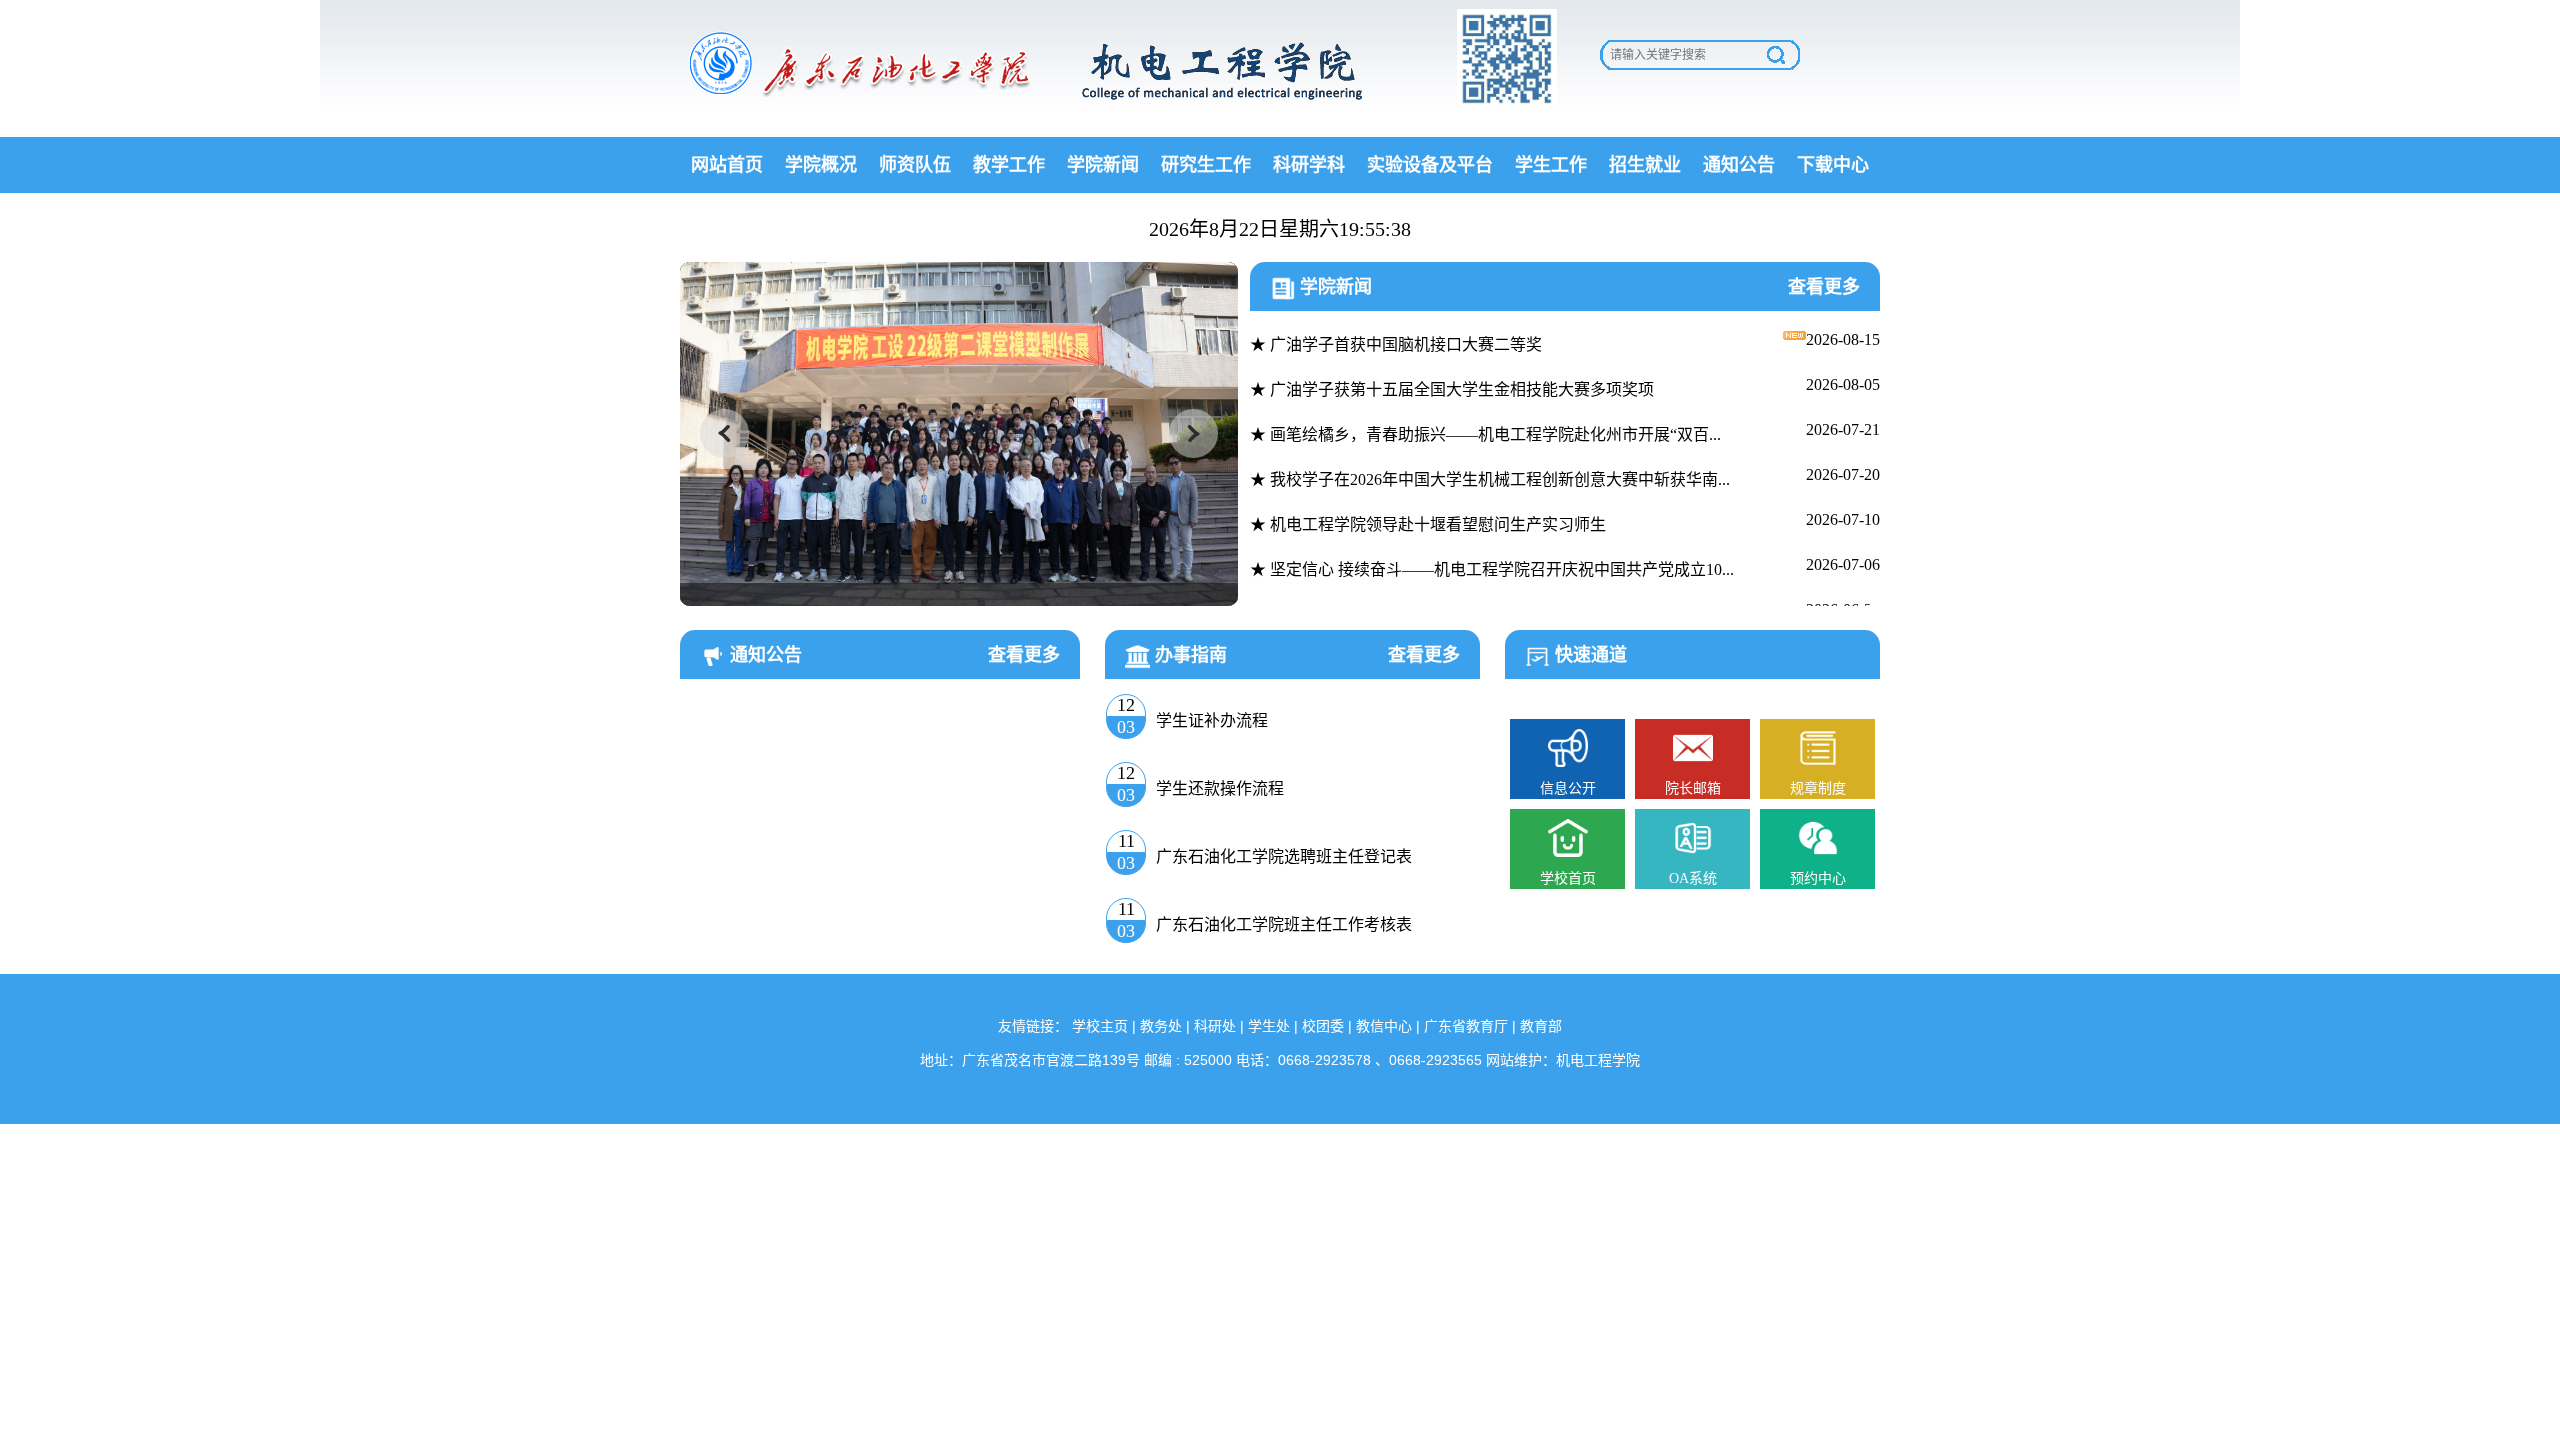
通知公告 (1739, 165)
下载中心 (1833, 165)
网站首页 (727, 165)
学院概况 (821, 165)
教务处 (1161, 1026)
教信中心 (1384, 1026)
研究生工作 (1206, 165)
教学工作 (1009, 165)
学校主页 (1100, 1026)
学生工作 (1551, 165)
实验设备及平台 (1430, 165)
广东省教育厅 (1466, 1026)
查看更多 (1824, 287)
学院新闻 (1103, 165)
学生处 (1269, 1026)
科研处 (1215, 1026)
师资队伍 (915, 165)
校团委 (1323, 1026)
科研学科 (1309, 165)
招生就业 (1645, 165)
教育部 (1541, 1026)
